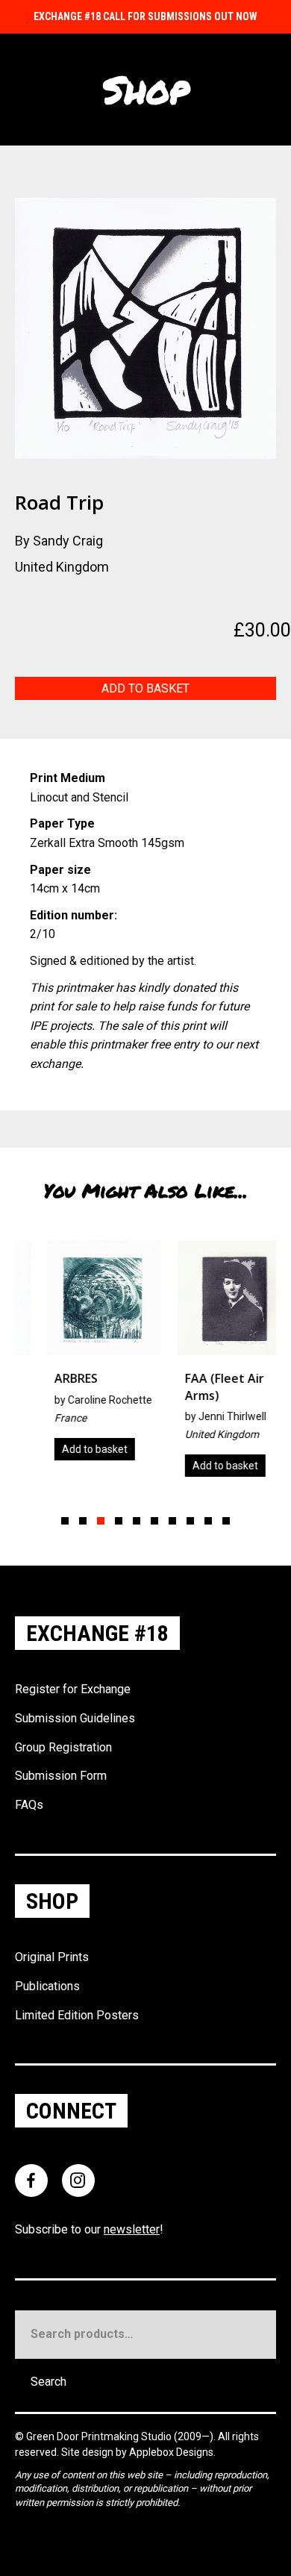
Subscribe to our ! (89, 2229)
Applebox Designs (171, 2452)
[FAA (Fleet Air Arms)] (212, 1364)
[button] (65, 1521)
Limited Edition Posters (77, 2015)
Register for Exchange (73, 1689)
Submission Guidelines (75, 1718)
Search (48, 2382)
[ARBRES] (81, 1356)
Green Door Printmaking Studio (100, 2436)
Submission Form (61, 1776)
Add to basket (145, 688)
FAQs (29, 1805)
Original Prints (52, 1957)
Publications (47, 1986)
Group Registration (63, 1747)
